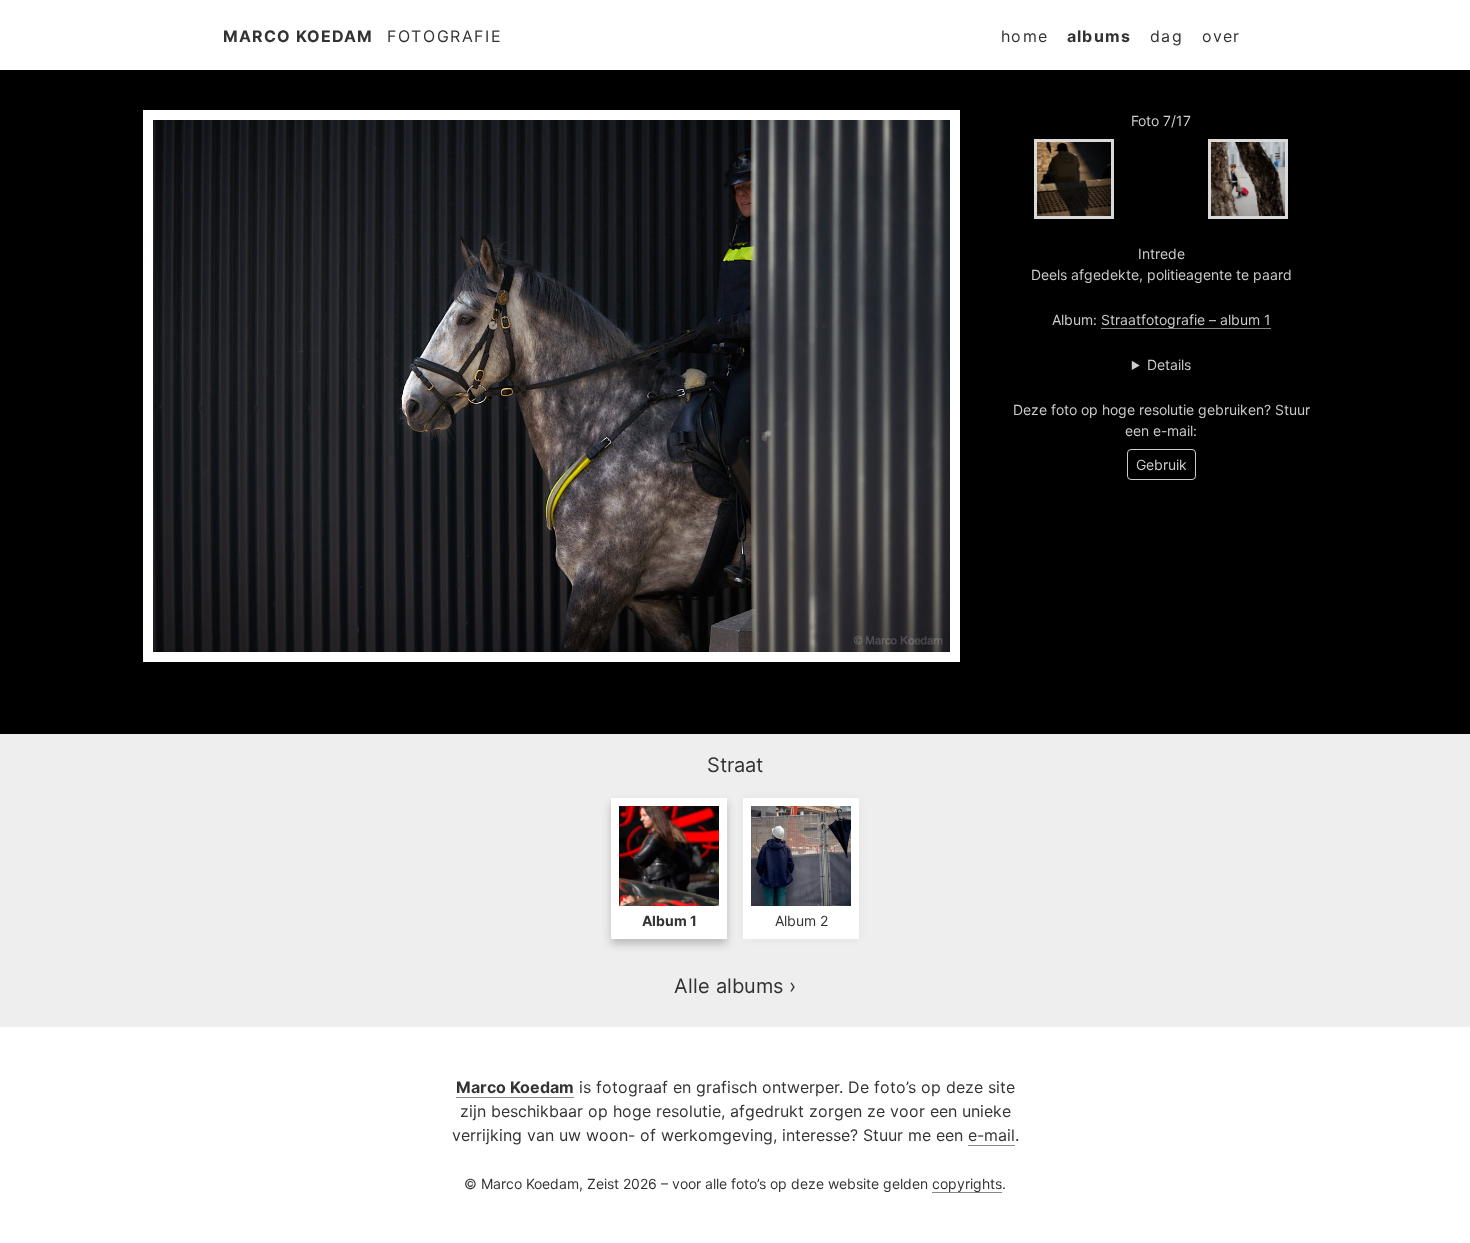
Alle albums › (735, 986)
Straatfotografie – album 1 (1186, 319)
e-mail (991, 1135)
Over (1221, 36)
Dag (1166, 36)
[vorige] (1074, 179)
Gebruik (1161, 464)
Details (1169, 364)
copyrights (967, 1183)
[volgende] (1248, 179)
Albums (1099, 36)
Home (1024, 36)
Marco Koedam (298, 36)
